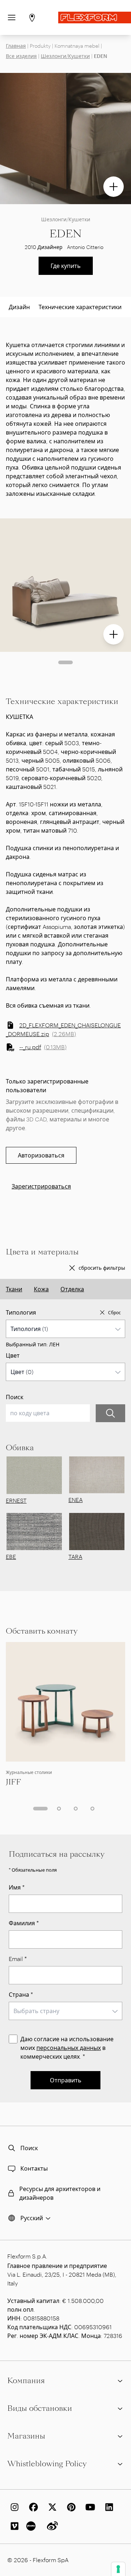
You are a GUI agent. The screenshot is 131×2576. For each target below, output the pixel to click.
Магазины (26, 2436)
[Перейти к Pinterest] (70, 2507)
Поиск (15, 1397)
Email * (18, 1959)
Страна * (21, 1994)
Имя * (17, 1887)
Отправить (66, 2080)
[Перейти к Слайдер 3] (76, 1809)
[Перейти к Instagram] (13, 2507)
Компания (26, 2381)
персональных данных (69, 2048)
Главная (16, 46)
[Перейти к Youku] (32, 2526)
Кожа (41, 1289)
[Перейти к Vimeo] (13, 2526)
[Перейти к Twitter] (51, 2507)
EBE (11, 1557)
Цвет (13, 1355)
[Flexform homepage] (95, 17)
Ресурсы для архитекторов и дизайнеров (60, 2193)
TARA (75, 1557)
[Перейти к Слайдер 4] (92, 1809)
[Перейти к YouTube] (89, 2507)
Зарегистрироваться (41, 1186)
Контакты (34, 2168)
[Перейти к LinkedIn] (108, 2507)
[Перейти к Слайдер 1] (65, 662)
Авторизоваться (41, 1155)
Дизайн (19, 307)
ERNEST (16, 1500)
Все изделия (21, 56)
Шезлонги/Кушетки (65, 56)
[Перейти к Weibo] (51, 2526)
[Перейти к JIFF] (65, 1702)
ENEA (76, 1500)
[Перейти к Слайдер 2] (59, 1809)
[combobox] (65, 1329)
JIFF (13, 1782)
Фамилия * (24, 1923)
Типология (21, 1312)
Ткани (14, 1289)
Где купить (66, 266)
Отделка (72, 1289)
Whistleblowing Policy (47, 2464)
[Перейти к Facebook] (32, 2507)
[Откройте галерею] (114, 187)
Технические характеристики (80, 307)
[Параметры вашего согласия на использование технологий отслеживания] (118, 2569)
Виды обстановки (40, 2408)
